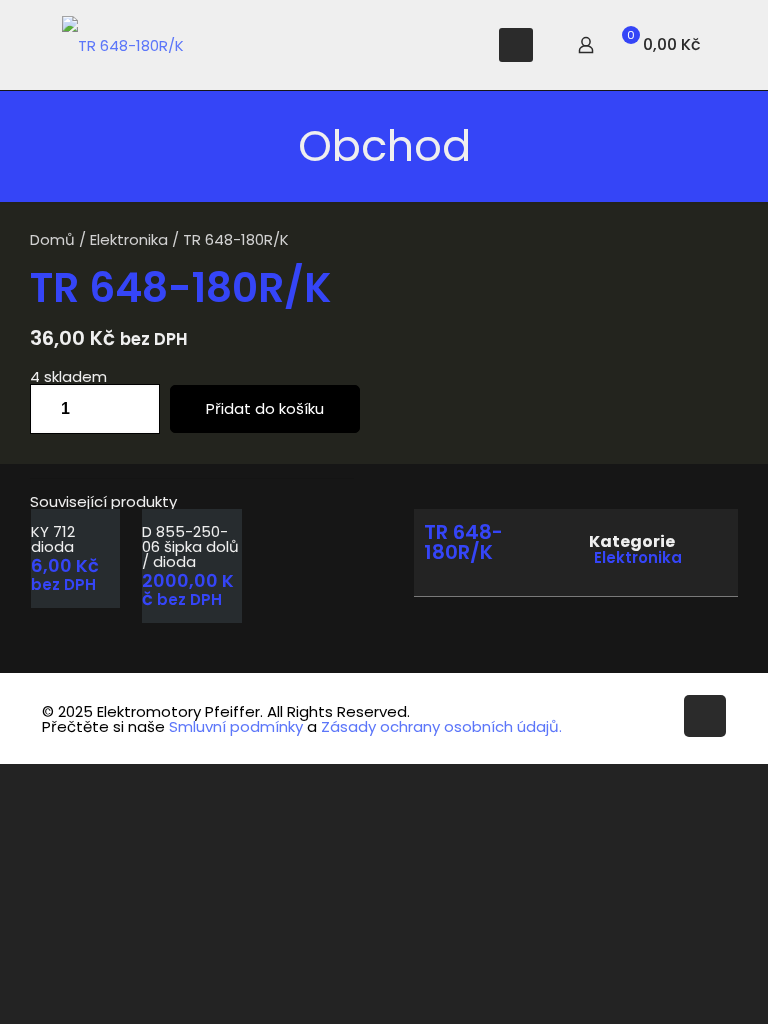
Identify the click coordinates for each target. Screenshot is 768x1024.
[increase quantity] (137, 409)
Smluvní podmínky (236, 726)
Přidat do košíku (265, 408)
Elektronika (129, 239)
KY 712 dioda (53, 539)
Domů (52, 239)
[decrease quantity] (52, 409)
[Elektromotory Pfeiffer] (123, 45)
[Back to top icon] (705, 716)
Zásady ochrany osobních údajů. (441, 726)
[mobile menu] (516, 45)
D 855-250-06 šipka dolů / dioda (190, 546)
